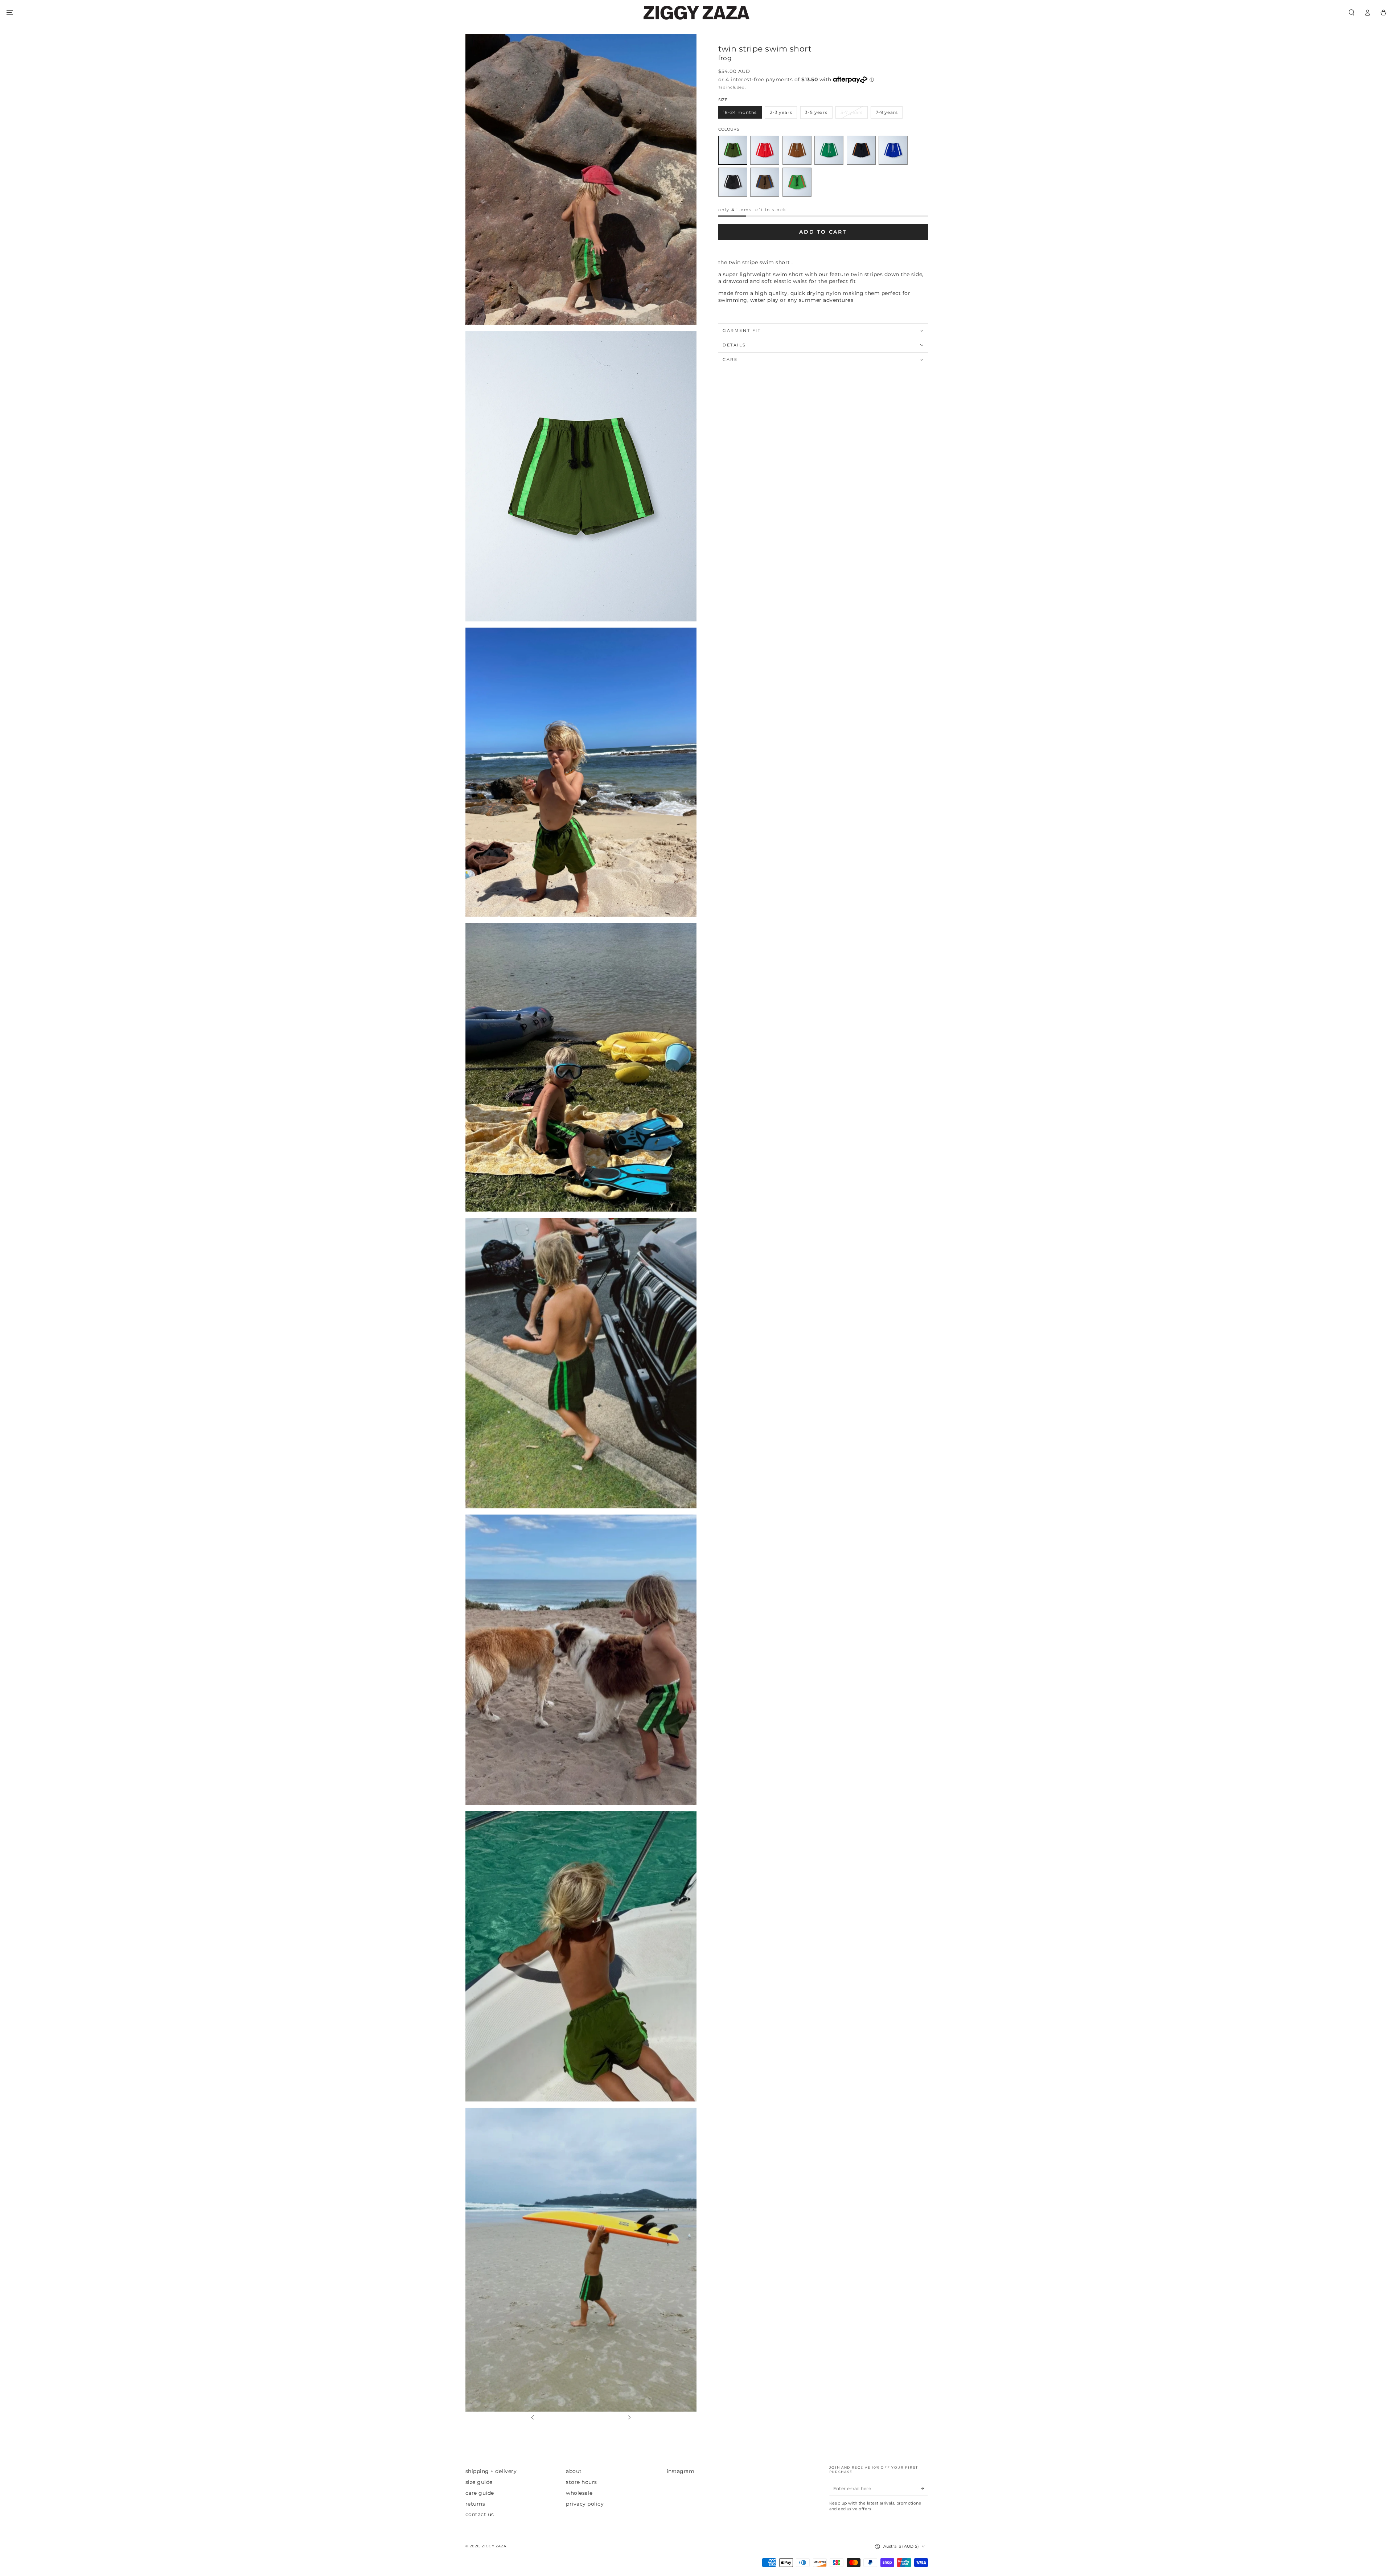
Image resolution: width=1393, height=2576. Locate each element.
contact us (480, 2514)
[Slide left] (532, 2418)
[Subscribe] (924, 2488)
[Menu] (9, 13)
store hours (582, 2482)
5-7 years (852, 112)
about (574, 2471)
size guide (479, 2482)
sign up (1313, 2544)
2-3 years (781, 112)
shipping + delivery (491, 2471)
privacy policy (585, 2504)
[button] (1351, 13)
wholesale (579, 2493)
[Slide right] (629, 2418)
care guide (480, 2493)
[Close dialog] (1376, 2495)
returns (475, 2504)
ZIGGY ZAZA (494, 2546)
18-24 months (740, 112)
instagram (681, 2471)
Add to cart (823, 232)
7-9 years (887, 112)
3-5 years (816, 112)
